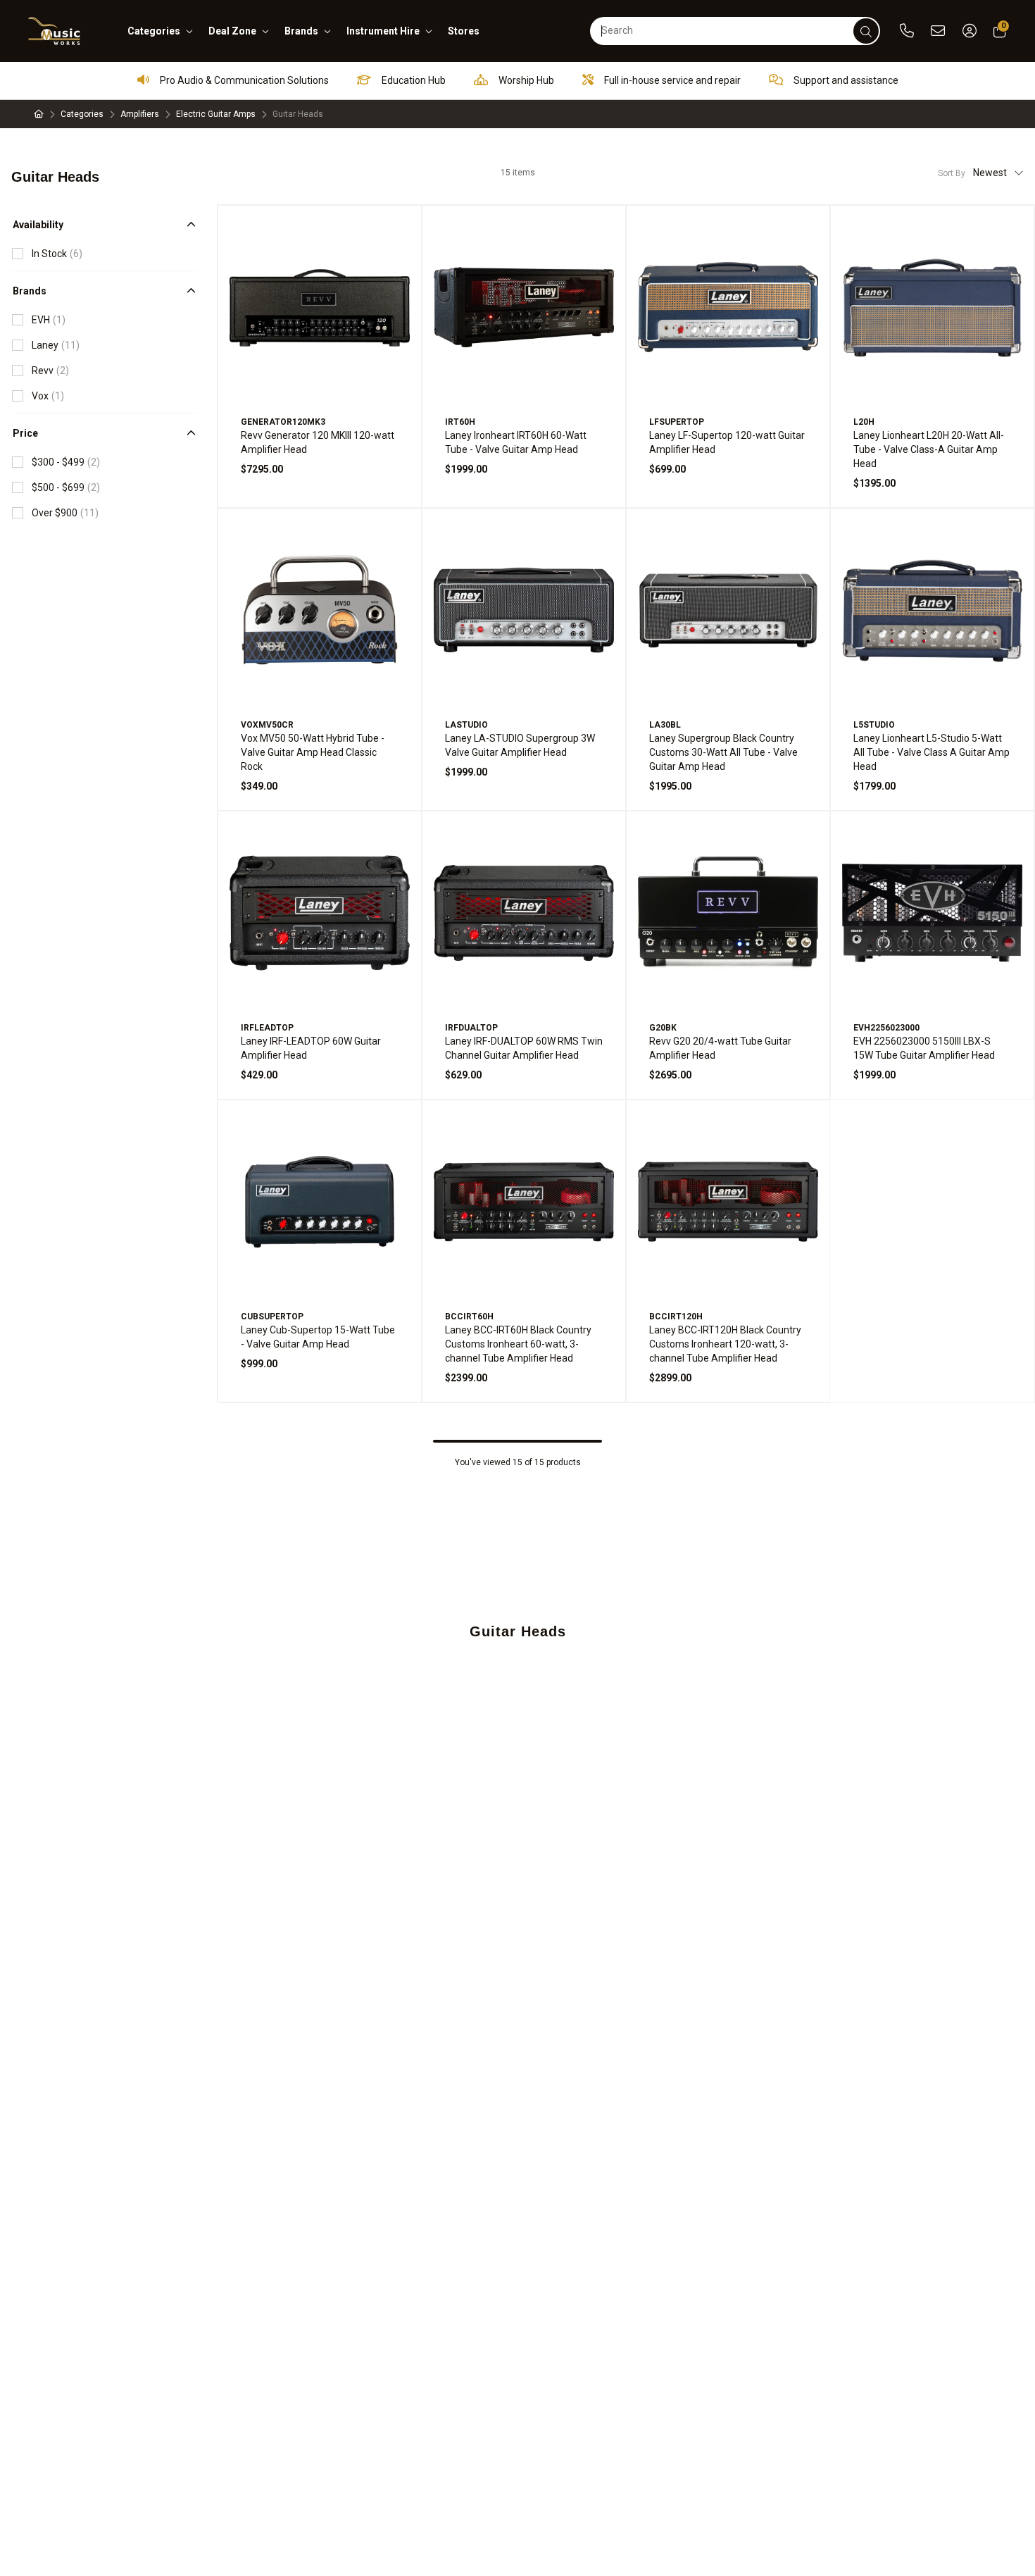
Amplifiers (140, 114)
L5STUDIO (874, 725)
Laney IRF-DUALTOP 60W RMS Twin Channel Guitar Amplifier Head (524, 1048)
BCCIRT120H (676, 1317)
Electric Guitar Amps (216, 114)
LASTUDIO (466, 725)
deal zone (232, 31)
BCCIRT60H (469, 1317)
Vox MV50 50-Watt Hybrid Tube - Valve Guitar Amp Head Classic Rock (313, 752)
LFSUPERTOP (677, 422)
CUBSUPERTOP (272, 1317)
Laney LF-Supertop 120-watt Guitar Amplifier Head (727, 442)
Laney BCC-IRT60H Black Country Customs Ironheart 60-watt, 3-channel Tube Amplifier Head (518, 1344)
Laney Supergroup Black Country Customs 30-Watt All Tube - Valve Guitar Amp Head (723, 752)
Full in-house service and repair (671, 80)
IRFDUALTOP (471, 1028)
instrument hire (383, 31)
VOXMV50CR (267, 725)
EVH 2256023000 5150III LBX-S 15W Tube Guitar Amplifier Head (924, 1048)
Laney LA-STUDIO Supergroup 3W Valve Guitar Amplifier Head (520, 745)
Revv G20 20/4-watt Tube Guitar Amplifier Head (720, 1048)
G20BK (663, 1028)
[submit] (866, 31)
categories (154, 31)
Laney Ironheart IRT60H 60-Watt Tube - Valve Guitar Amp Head (516, 442)
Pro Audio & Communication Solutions (243, 80)
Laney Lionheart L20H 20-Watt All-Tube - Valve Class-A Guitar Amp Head (929, 449)
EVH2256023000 (886, 1028)
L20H (864, 422)
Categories (82, 114)
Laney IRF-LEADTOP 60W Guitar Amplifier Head (311, 1048)
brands (301, 31)
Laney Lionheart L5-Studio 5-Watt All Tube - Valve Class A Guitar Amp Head (931, 752)
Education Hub (413, 80)
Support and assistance (845, 80)
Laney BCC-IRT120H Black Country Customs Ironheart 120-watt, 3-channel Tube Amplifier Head (725, 1344)
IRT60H (460, 422)
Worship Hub (525, 80)
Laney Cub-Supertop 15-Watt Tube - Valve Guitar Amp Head (318, 1337)
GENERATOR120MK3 (283, 422)
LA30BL (665, 725)
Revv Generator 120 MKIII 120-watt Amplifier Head (318, 442)
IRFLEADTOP (267, 1028)
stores (464, 31)
